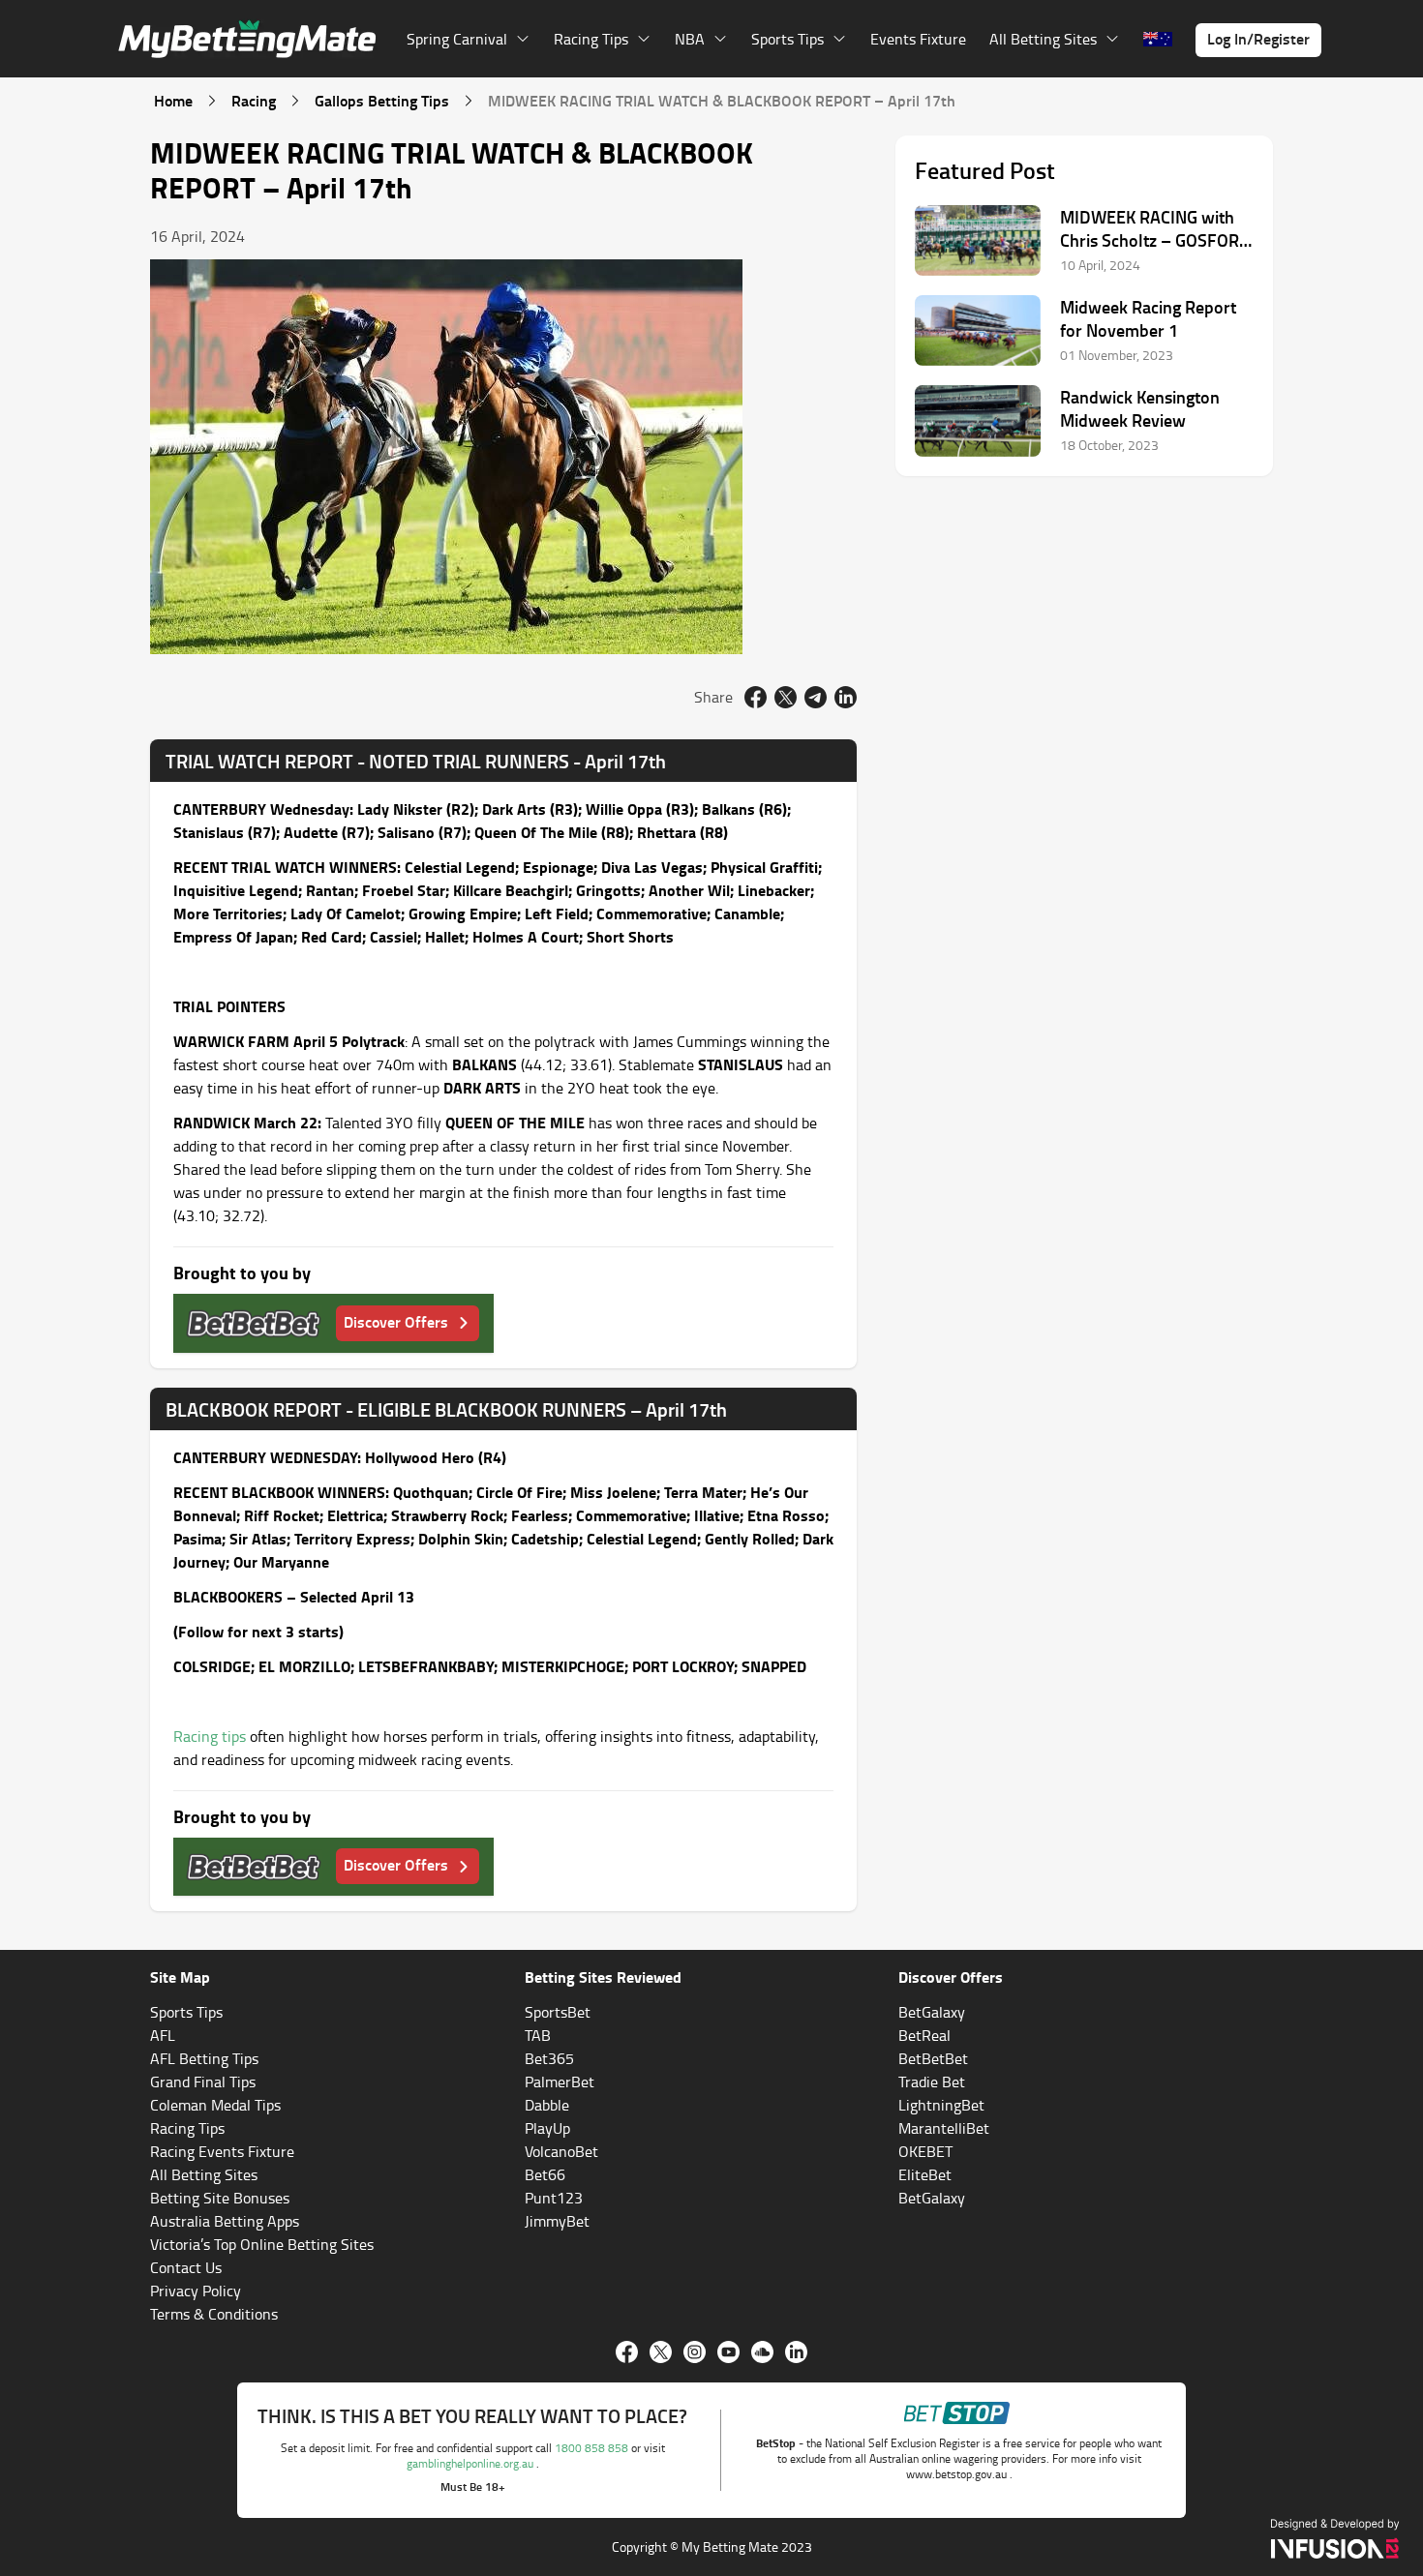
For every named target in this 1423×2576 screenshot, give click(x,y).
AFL (163, 2035)
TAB (538, 2035)
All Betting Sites (204, 2174)
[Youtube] (728, 2352)
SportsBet (558, 2012)
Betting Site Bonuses (220, 2198)
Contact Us (186, 2267)
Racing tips (210, 1736)
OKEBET (925, 2151)
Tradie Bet (932, 2082)
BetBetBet (933, 2058)
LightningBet (941, 2105)
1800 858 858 (593, 2448)
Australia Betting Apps (225, 2221)
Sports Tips (186, 2012)
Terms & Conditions (214, 2314)
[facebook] (756, 697)
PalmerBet (560, 2082)
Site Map (180, 1977)
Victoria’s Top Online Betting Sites (262, 2244)
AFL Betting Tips (204, 2058)
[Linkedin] (796, 2352)
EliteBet (925, 2174)
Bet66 (545, 2174)
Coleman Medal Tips (215, 2105)
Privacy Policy (196, 2291)
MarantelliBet (944, 2128)
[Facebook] (627, 2352)
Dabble (547, 2105)
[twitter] (786, 697)
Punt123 (554, 2198)
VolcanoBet (561, 2151)
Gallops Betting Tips (382, 100)
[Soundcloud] (762, 2352)
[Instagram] (695, 2352)
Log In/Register (1258, 38)
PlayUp (547, 2128)
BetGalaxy (932, 2012)
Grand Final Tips (203, 2082)
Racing (254, 100)
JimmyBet (557, 2221)
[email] (816, 697)
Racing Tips (187, 2128)
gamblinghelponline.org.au (471, 2463)
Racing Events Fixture (222, 2151)
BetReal (924, 2035)
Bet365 (549, 2058)
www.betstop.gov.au (958, 2474)
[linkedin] (846, 697)
